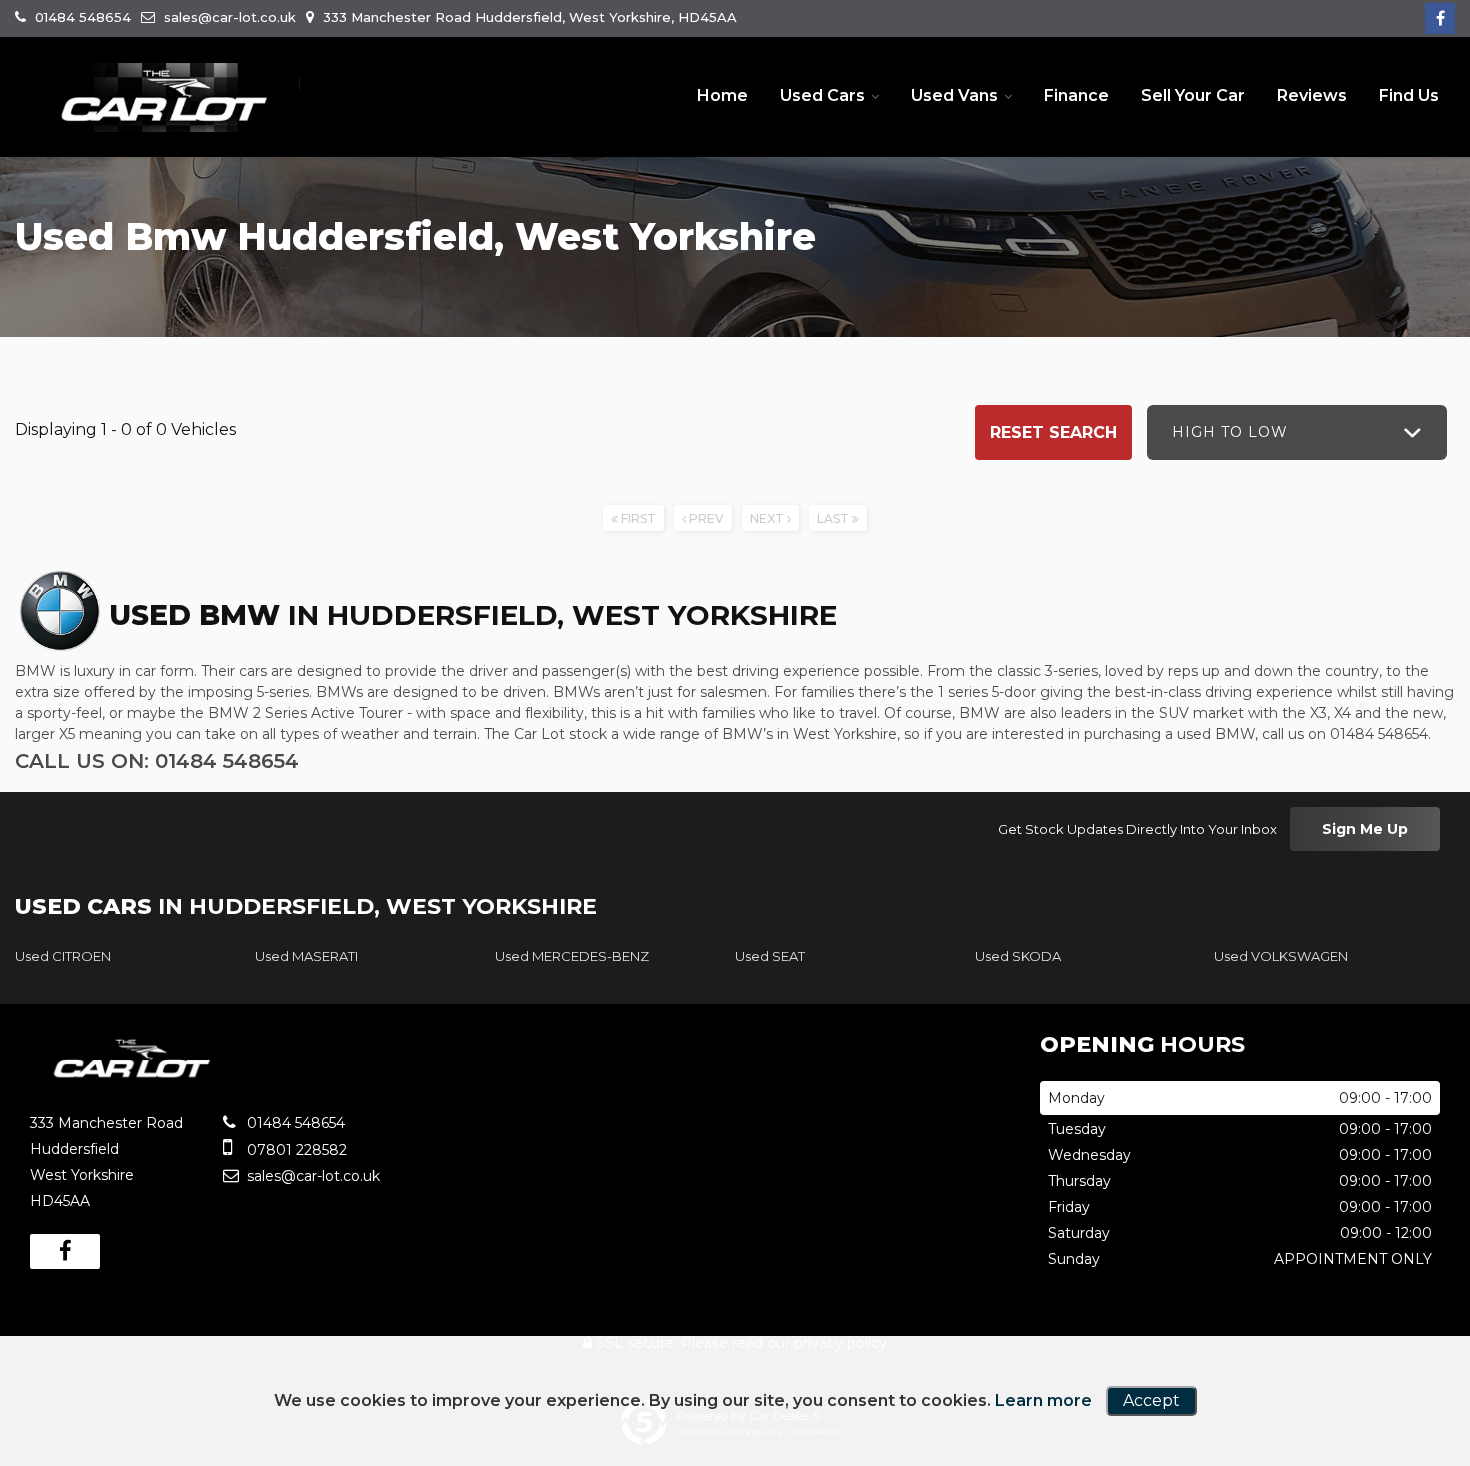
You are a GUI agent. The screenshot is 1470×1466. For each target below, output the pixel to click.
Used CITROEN (63, 956)
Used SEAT (770, 956)
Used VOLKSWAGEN (1281, 956)
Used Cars (822, 95)
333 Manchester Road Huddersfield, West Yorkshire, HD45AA (528, 17)
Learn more (1043, 1400)
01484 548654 (81, 17)
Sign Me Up (1365, 829)
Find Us (1409, 95)
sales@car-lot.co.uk (228, 17)
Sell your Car (1193, 95)
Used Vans (954, 95)
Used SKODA (1018, 956)
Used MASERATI (306, 956)
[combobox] (1297, 432)
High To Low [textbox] (1230, 432)
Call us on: (157, 761)
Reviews (1312, 95)
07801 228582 (295, 1150)
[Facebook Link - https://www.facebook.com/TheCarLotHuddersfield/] (1440, 18)
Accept (1151, 1400)
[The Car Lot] (165, 98)
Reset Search (1053, 432)
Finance (1076, 95)
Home (722, 95)
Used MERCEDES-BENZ (572, 956)
